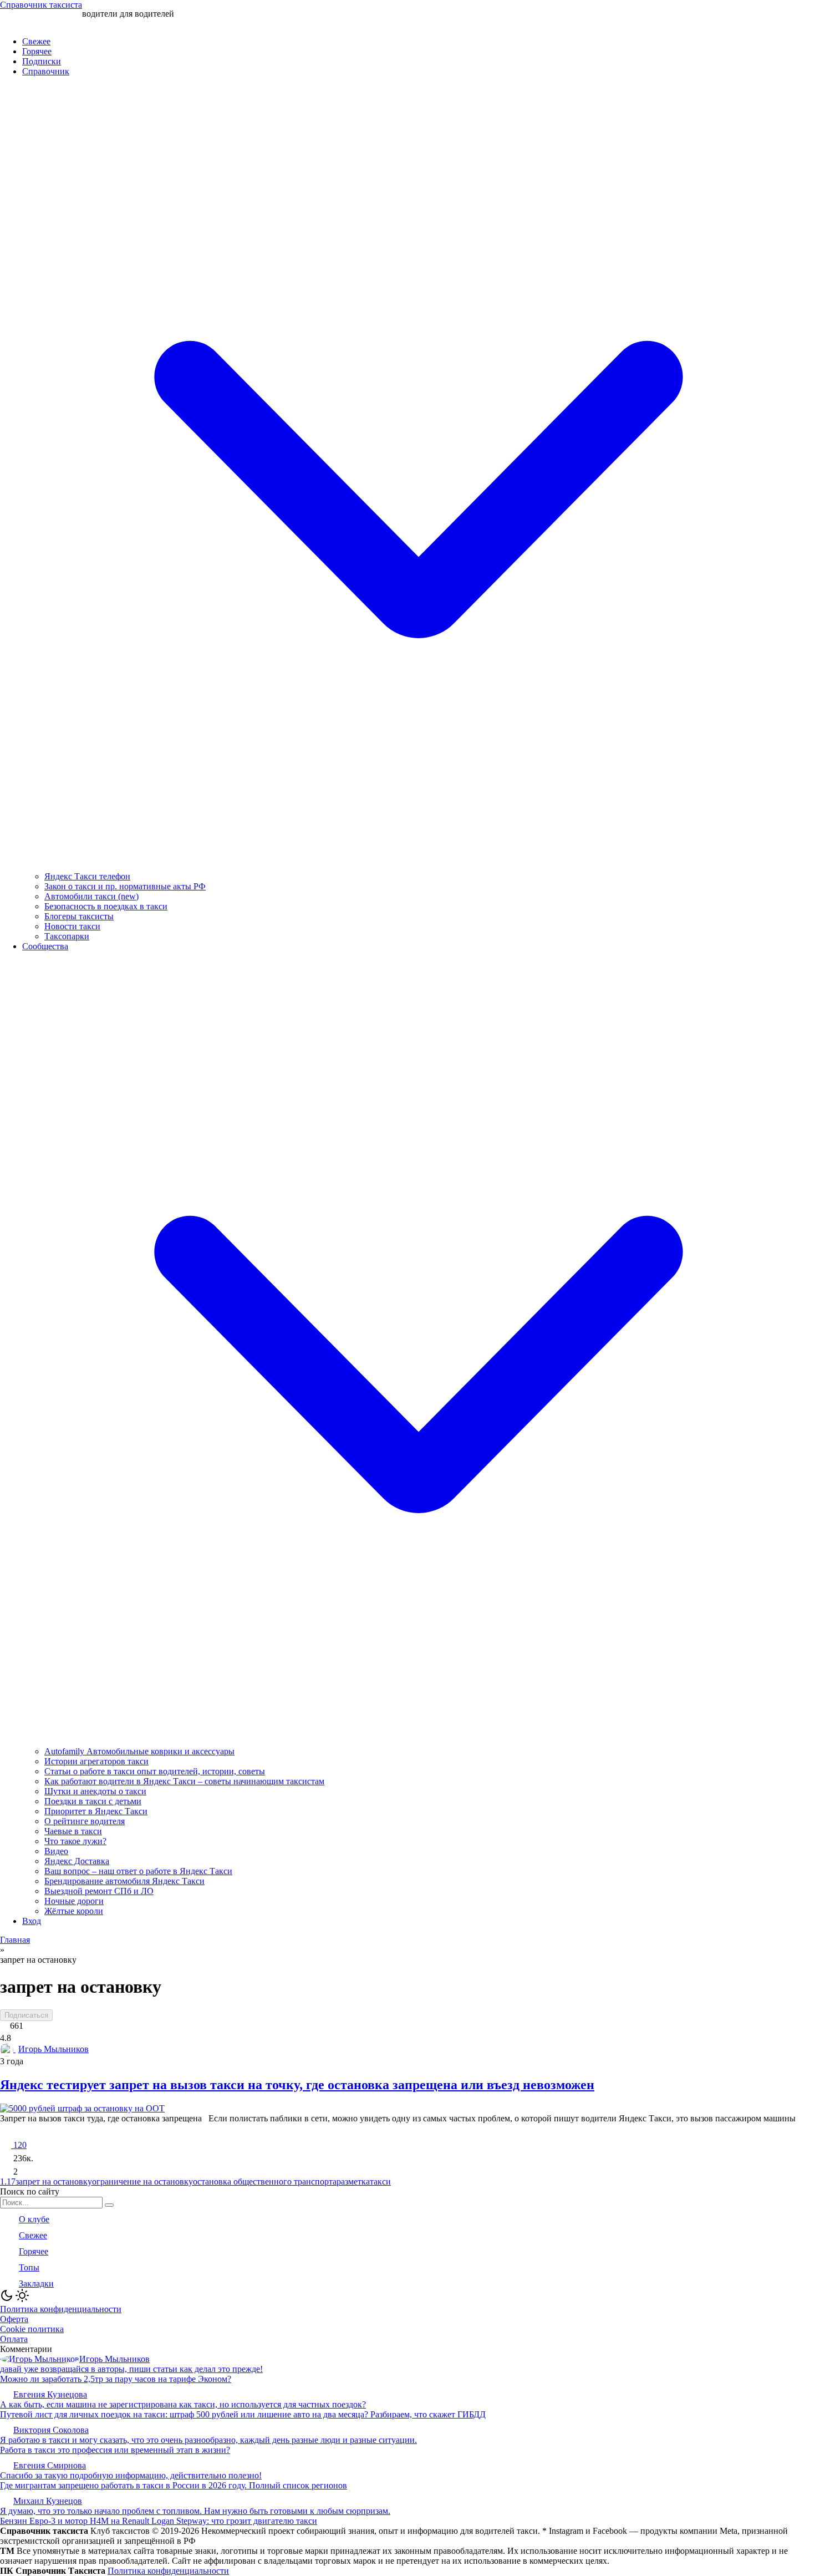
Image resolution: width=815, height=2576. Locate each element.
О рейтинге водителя (85, 1821)
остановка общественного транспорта (265, 2182)
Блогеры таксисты (79, 916)
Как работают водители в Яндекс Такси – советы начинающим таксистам (184, 1781)
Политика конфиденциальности (61, 2309)
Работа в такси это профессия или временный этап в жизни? (115, 2450)
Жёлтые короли (74, 1911)
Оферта (14, 2319)
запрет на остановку (54, 2182)
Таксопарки (67, 936)
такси (380, 2182)
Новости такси (72, 926)
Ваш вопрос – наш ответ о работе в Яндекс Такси (138, 1871)
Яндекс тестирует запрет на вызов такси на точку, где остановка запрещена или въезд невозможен (297, 2085)
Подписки (42, 61)
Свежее (36, 41)
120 (19, 2145)
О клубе (34, 2219)
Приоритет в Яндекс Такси (96, 1811)
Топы (29, 2267)
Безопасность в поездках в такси (106, 906)
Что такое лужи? (75, 1841)
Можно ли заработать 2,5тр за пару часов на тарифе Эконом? (116, 2379)
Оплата (14, 2339)
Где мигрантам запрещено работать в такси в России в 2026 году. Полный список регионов (174, 2485)
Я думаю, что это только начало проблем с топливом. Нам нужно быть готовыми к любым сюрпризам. (195, 2511)
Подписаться (26, 2015)
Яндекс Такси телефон (87, 876)
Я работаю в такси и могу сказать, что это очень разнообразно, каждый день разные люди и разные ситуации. (208, 2440)
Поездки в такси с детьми (93, 1801)
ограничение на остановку (142, 2182)
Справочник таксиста (41, 5)
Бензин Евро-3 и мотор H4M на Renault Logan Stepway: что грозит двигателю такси (159, 2521)
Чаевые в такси (73, 1831)
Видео (56, 1851)
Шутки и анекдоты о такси (95, 1791)
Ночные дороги (74, 1901)
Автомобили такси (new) (91, 896)
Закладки (36, 2284)
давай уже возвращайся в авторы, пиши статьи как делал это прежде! (131, 2369)
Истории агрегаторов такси (96, 1761)
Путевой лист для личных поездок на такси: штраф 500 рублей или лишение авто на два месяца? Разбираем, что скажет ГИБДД (243, 2414)
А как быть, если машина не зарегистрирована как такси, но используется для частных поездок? (183, 2404)
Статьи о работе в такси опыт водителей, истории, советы (155, 1771)
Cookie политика (32, 2329)
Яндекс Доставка (77, 1861)
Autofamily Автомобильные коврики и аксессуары (139, 1751)
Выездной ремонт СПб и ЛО (99, 1891)
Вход (32, 1921)
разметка (353, 2182)
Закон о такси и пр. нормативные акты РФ (125, 886)
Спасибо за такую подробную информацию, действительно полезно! (131, 2475)
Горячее (37, 51)
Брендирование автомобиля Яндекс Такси (124, 1881)
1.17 (8, 2182)
